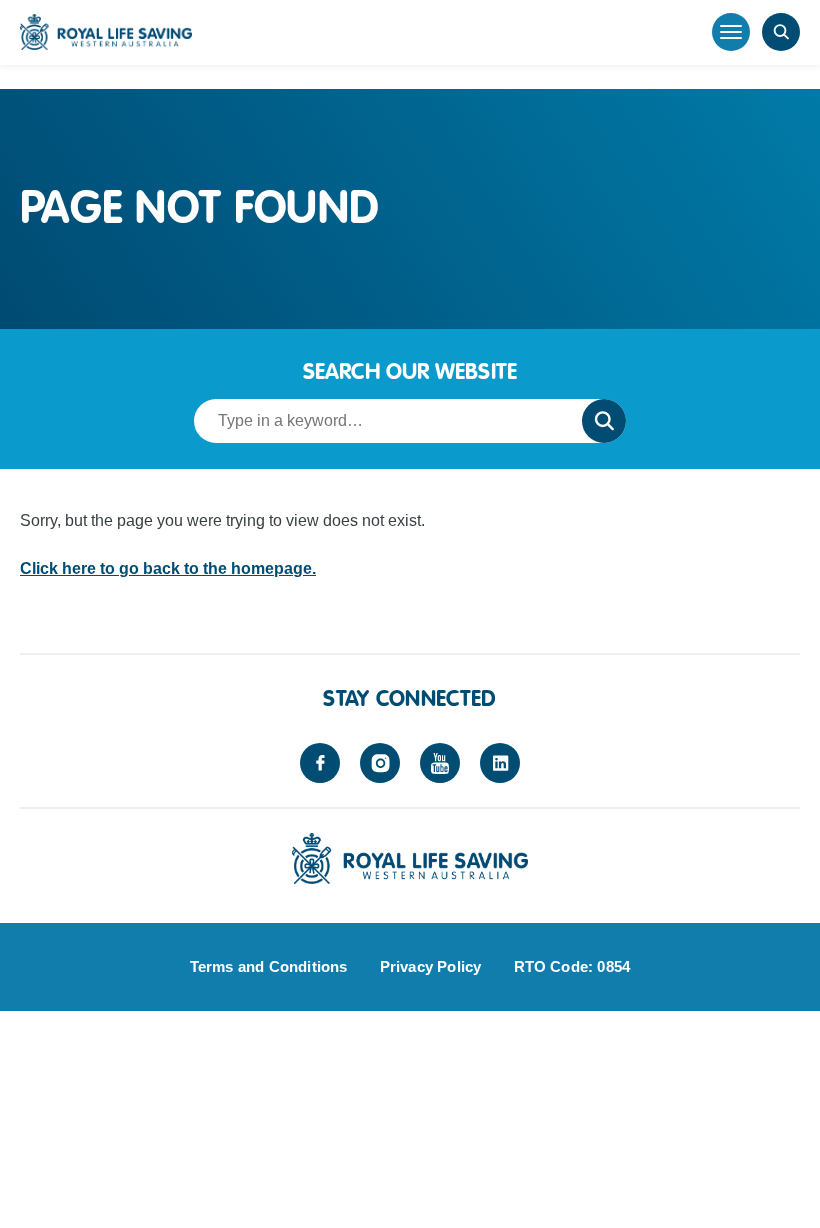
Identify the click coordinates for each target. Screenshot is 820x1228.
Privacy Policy (431, 966)
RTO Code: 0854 (572, 966)
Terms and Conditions (269, 966)
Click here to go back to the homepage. (168, 568)
